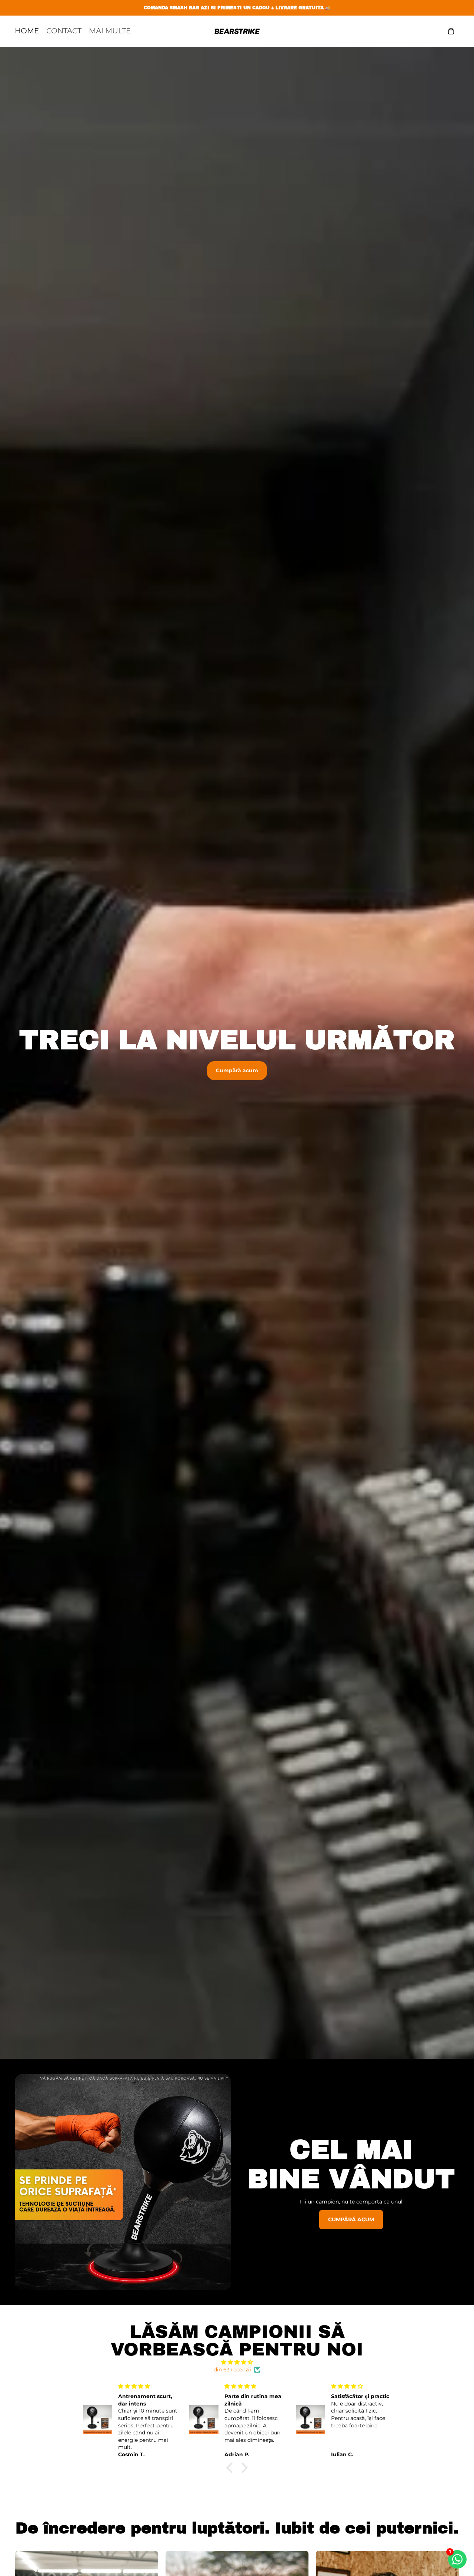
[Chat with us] (457, 2559)
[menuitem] (110, 31)
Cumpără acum (237, 1070)
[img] (237, 2362)
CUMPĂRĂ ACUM (351, 2219)
